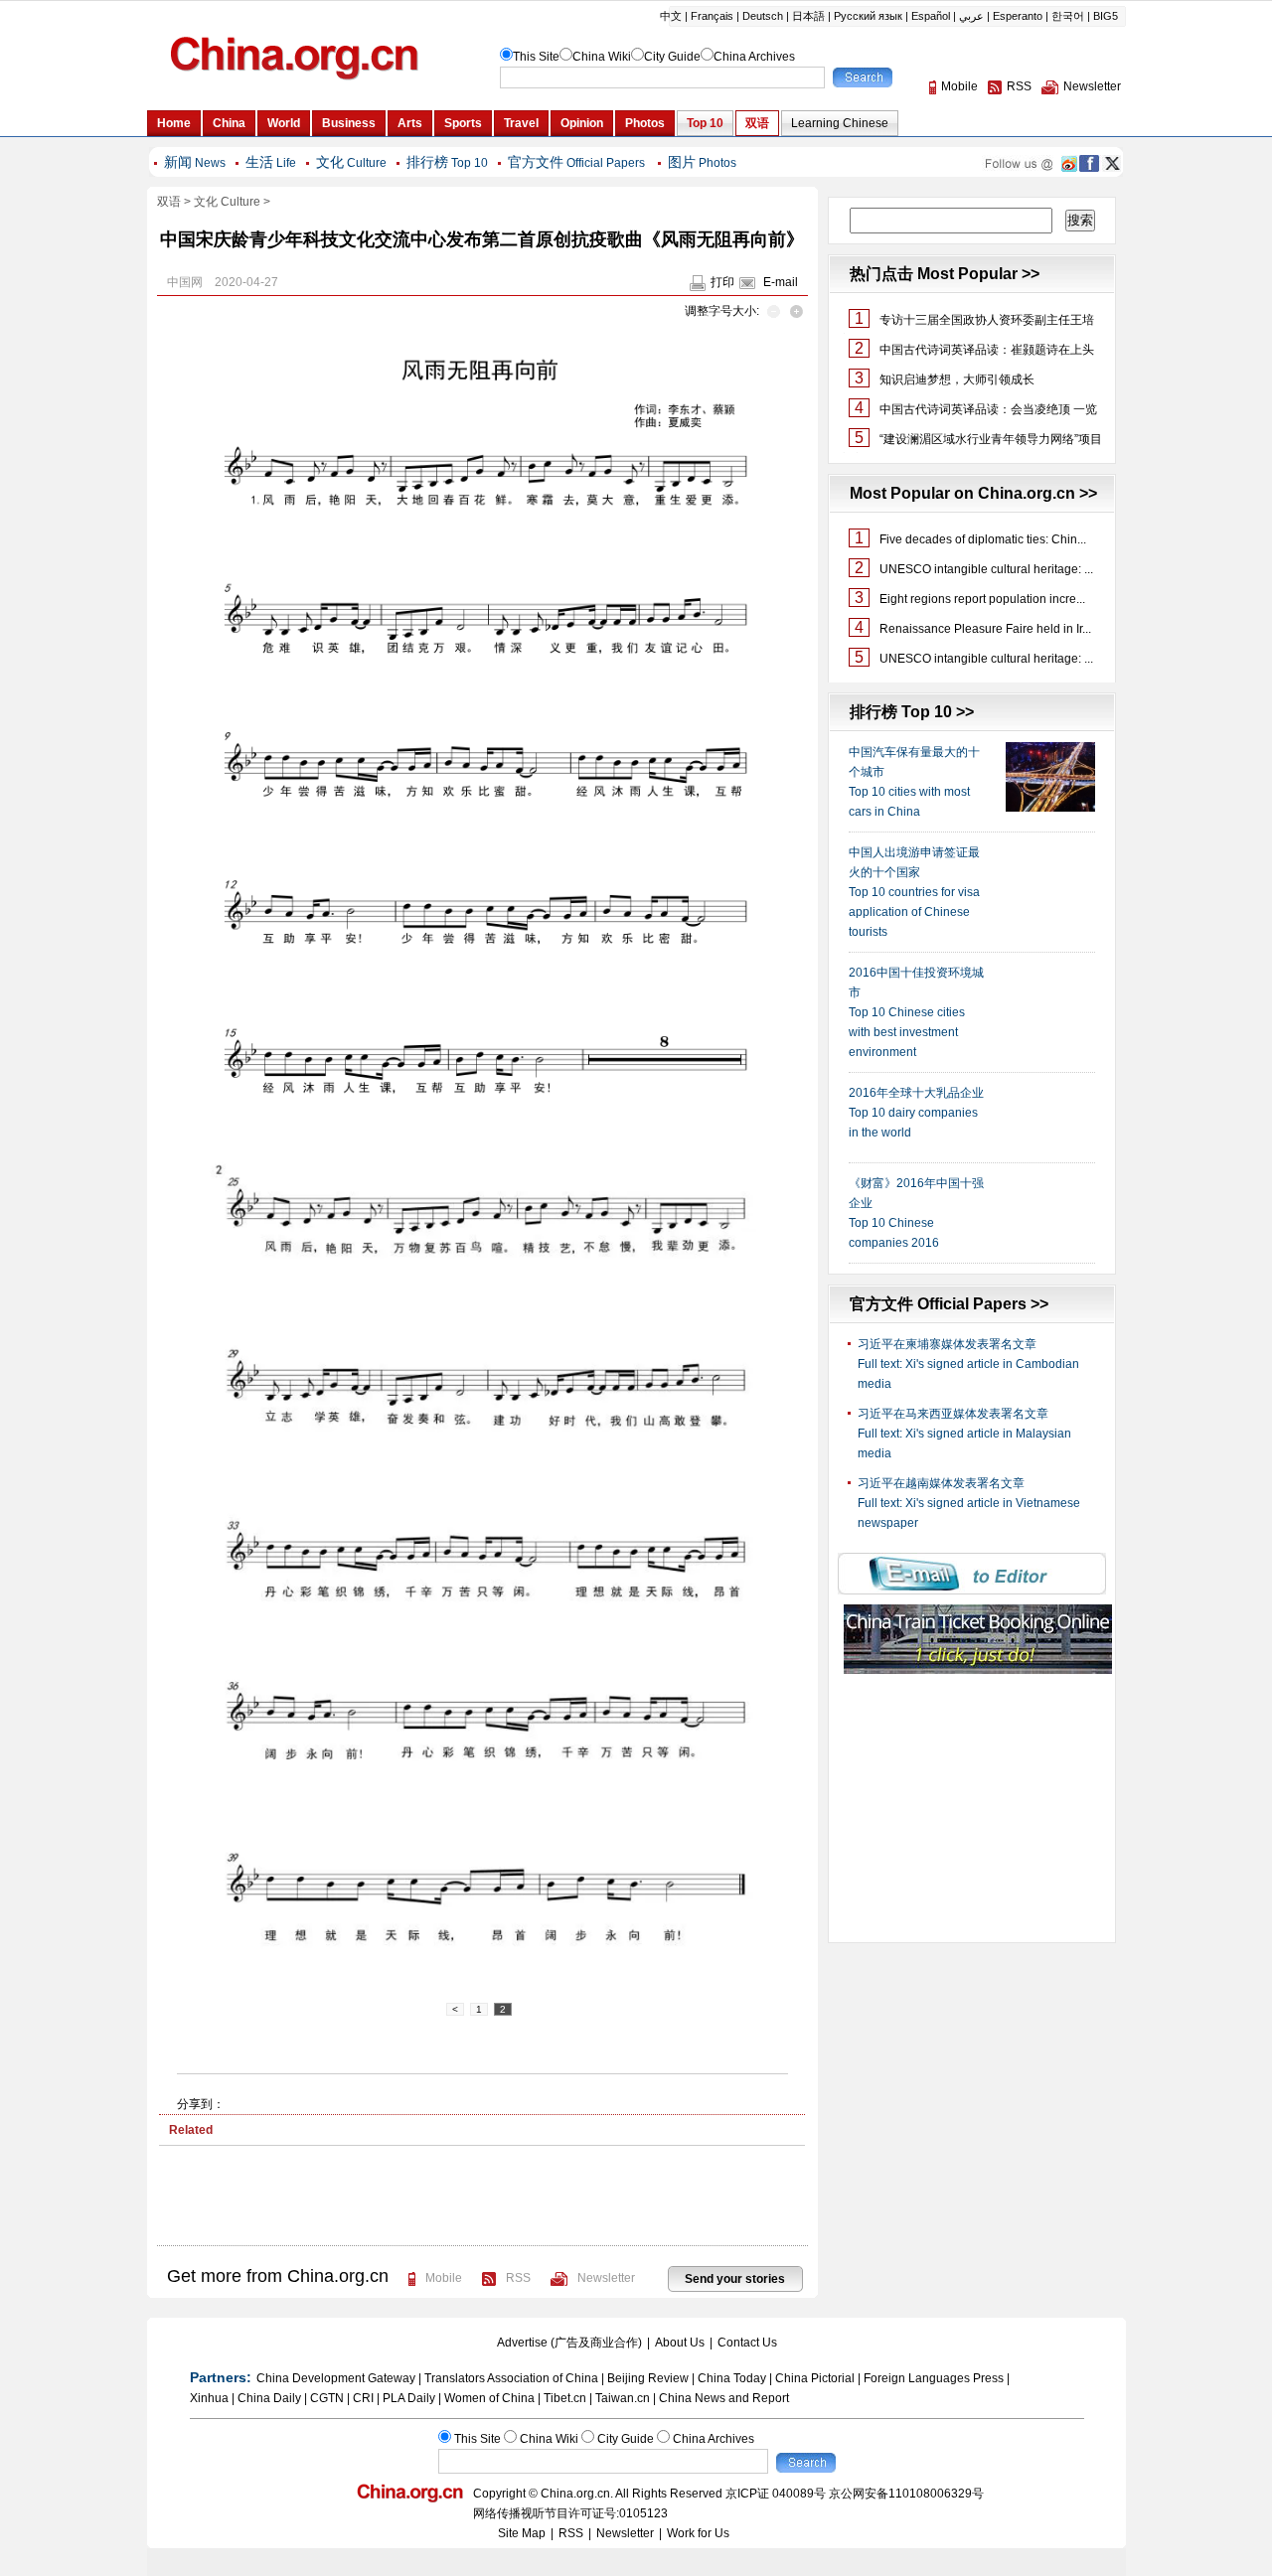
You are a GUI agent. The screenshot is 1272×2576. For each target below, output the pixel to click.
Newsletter (606, 2278)
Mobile (444, 2278)
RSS (518, 2278)
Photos (702, 163)
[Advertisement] (482, 2205)
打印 (722, 282)
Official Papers (576, 163)
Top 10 (447, 163)
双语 (169, 202)
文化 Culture (227, 202)
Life (271, 163)
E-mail (781, 282)
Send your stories (735, 2279)
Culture (351, 163)
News (195, 163)
